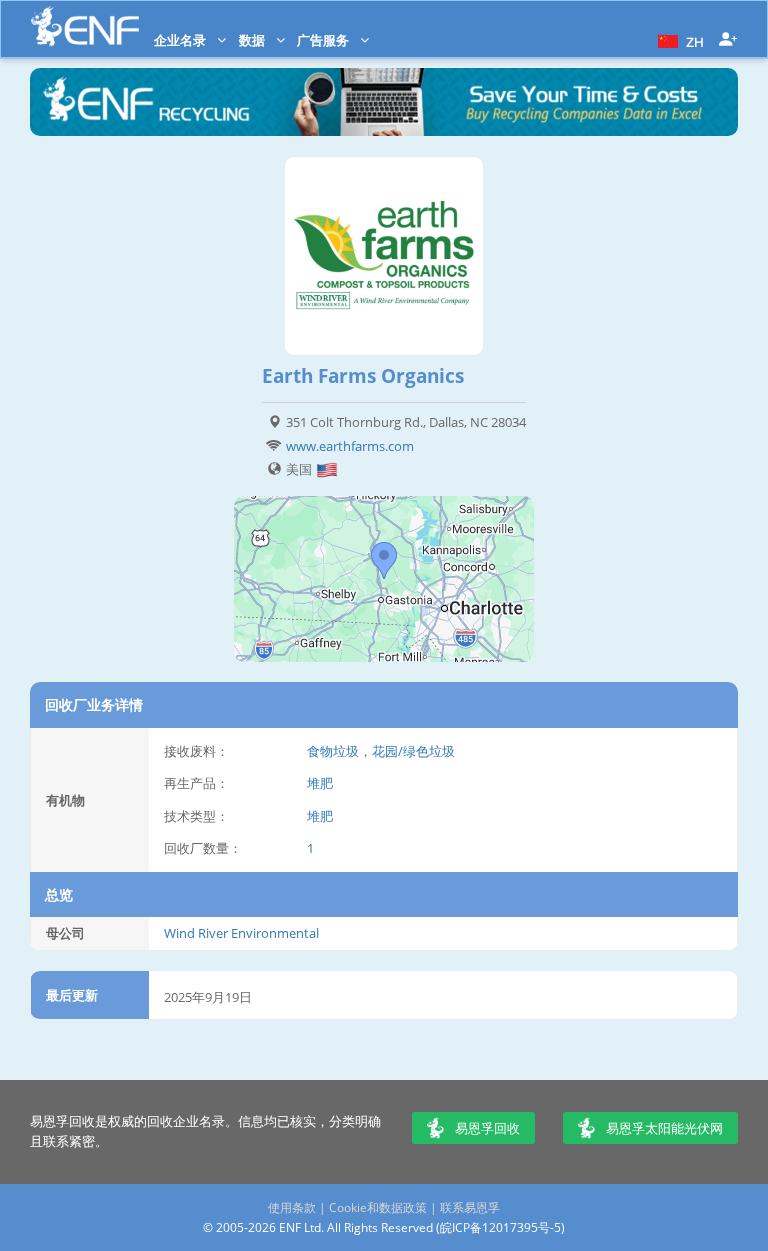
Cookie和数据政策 (378, 1207)
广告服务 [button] (324, 40)
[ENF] (85, 26)
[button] (678, 40)
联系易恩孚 (470, 1207)
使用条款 (292, 1207)
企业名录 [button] (181, 40)
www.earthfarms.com (350, 446)
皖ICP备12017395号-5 (500, 1227)
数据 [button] (253, 40)
